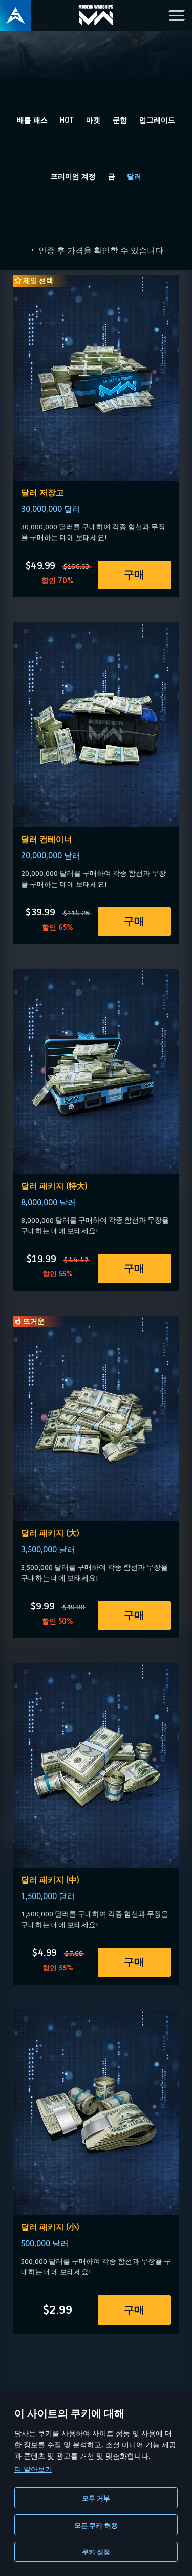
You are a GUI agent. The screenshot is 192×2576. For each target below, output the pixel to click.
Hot (67, 120)
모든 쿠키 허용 (96, 2525)
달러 (134, 177)
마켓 (93, 120)
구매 (134, 575)
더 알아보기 (33, 2469)
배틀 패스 (32, 120)
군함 (120, 120)
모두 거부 (96, 2498)
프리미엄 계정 (73, 177)
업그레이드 (157, 120)
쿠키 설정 (96, 2552)
